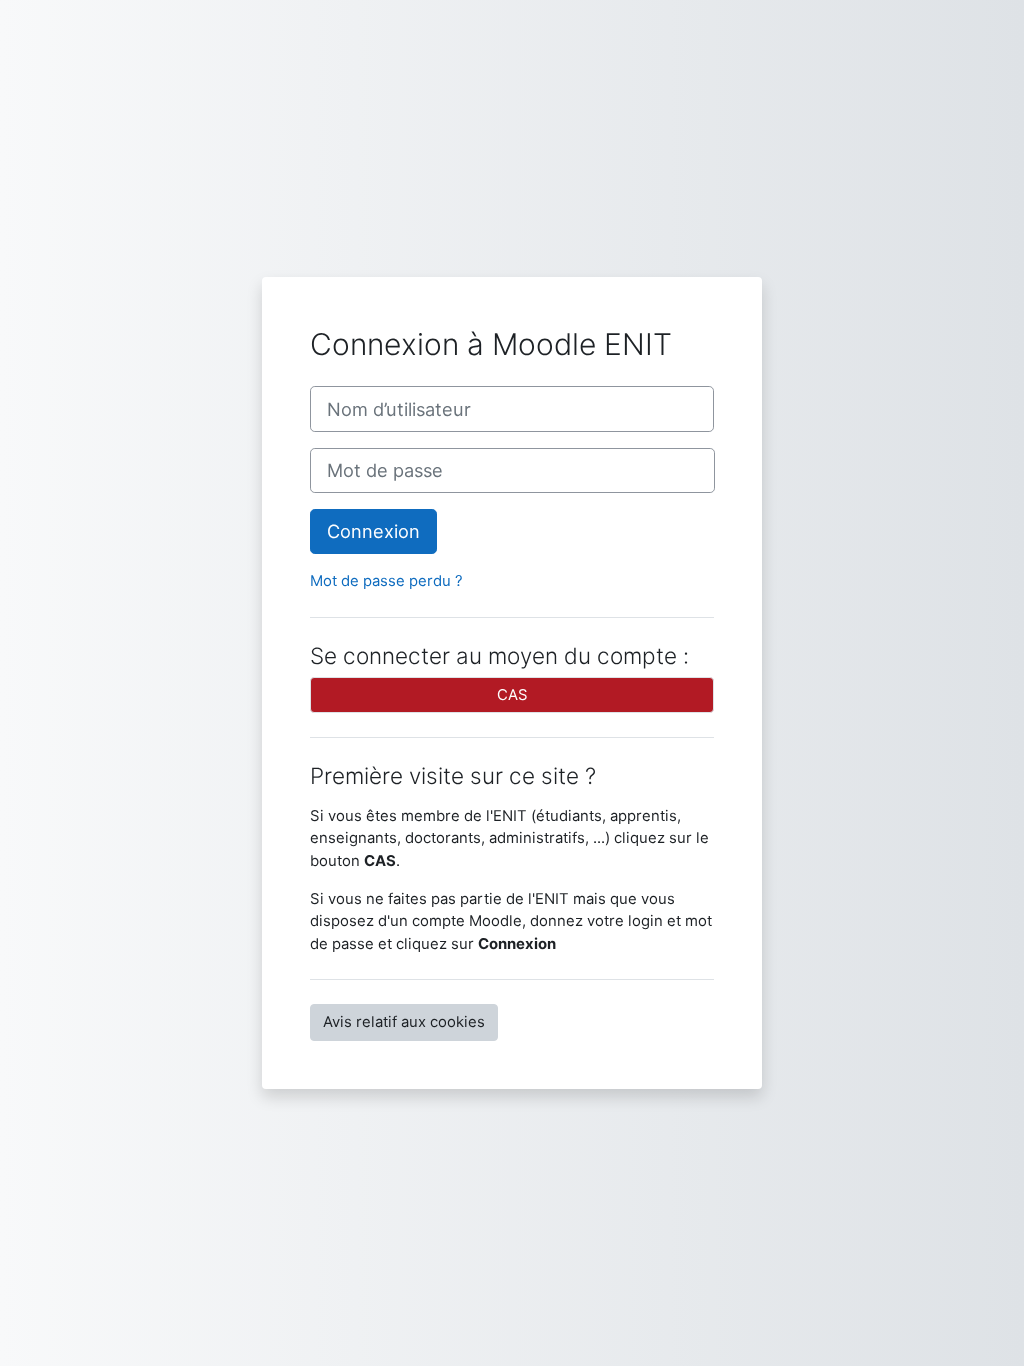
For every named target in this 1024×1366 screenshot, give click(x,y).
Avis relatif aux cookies (404, 1022)
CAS (512, 695)
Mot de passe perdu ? (386, 581)
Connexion (373, 531)
